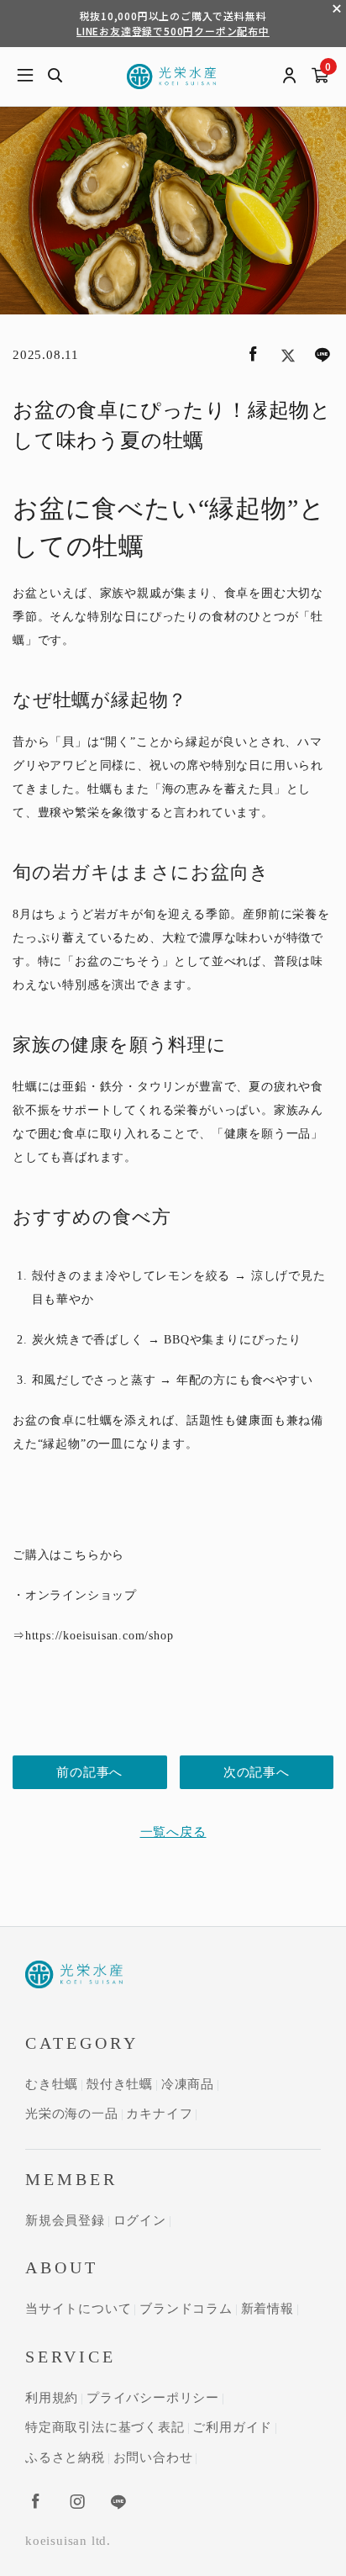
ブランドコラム (186, 2309)
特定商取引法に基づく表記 (105, 2427)
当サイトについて (78, 2309)
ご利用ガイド (232, 2427)
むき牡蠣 (52, 2084)
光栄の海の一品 (72, 2114)
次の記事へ (257, 1772)
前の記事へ (89, 1772)
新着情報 (267, 2309)
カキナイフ (159, 2114)
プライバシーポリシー (153, 2398)
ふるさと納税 (65, 2457)
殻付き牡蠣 (120, 2084)
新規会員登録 (65, 2220)
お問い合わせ (153, 2457)
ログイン (140, 2220)
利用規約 (52, 2398)
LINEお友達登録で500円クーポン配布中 (173, 31)
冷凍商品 (188, 2084)
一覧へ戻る (173, 1832)
